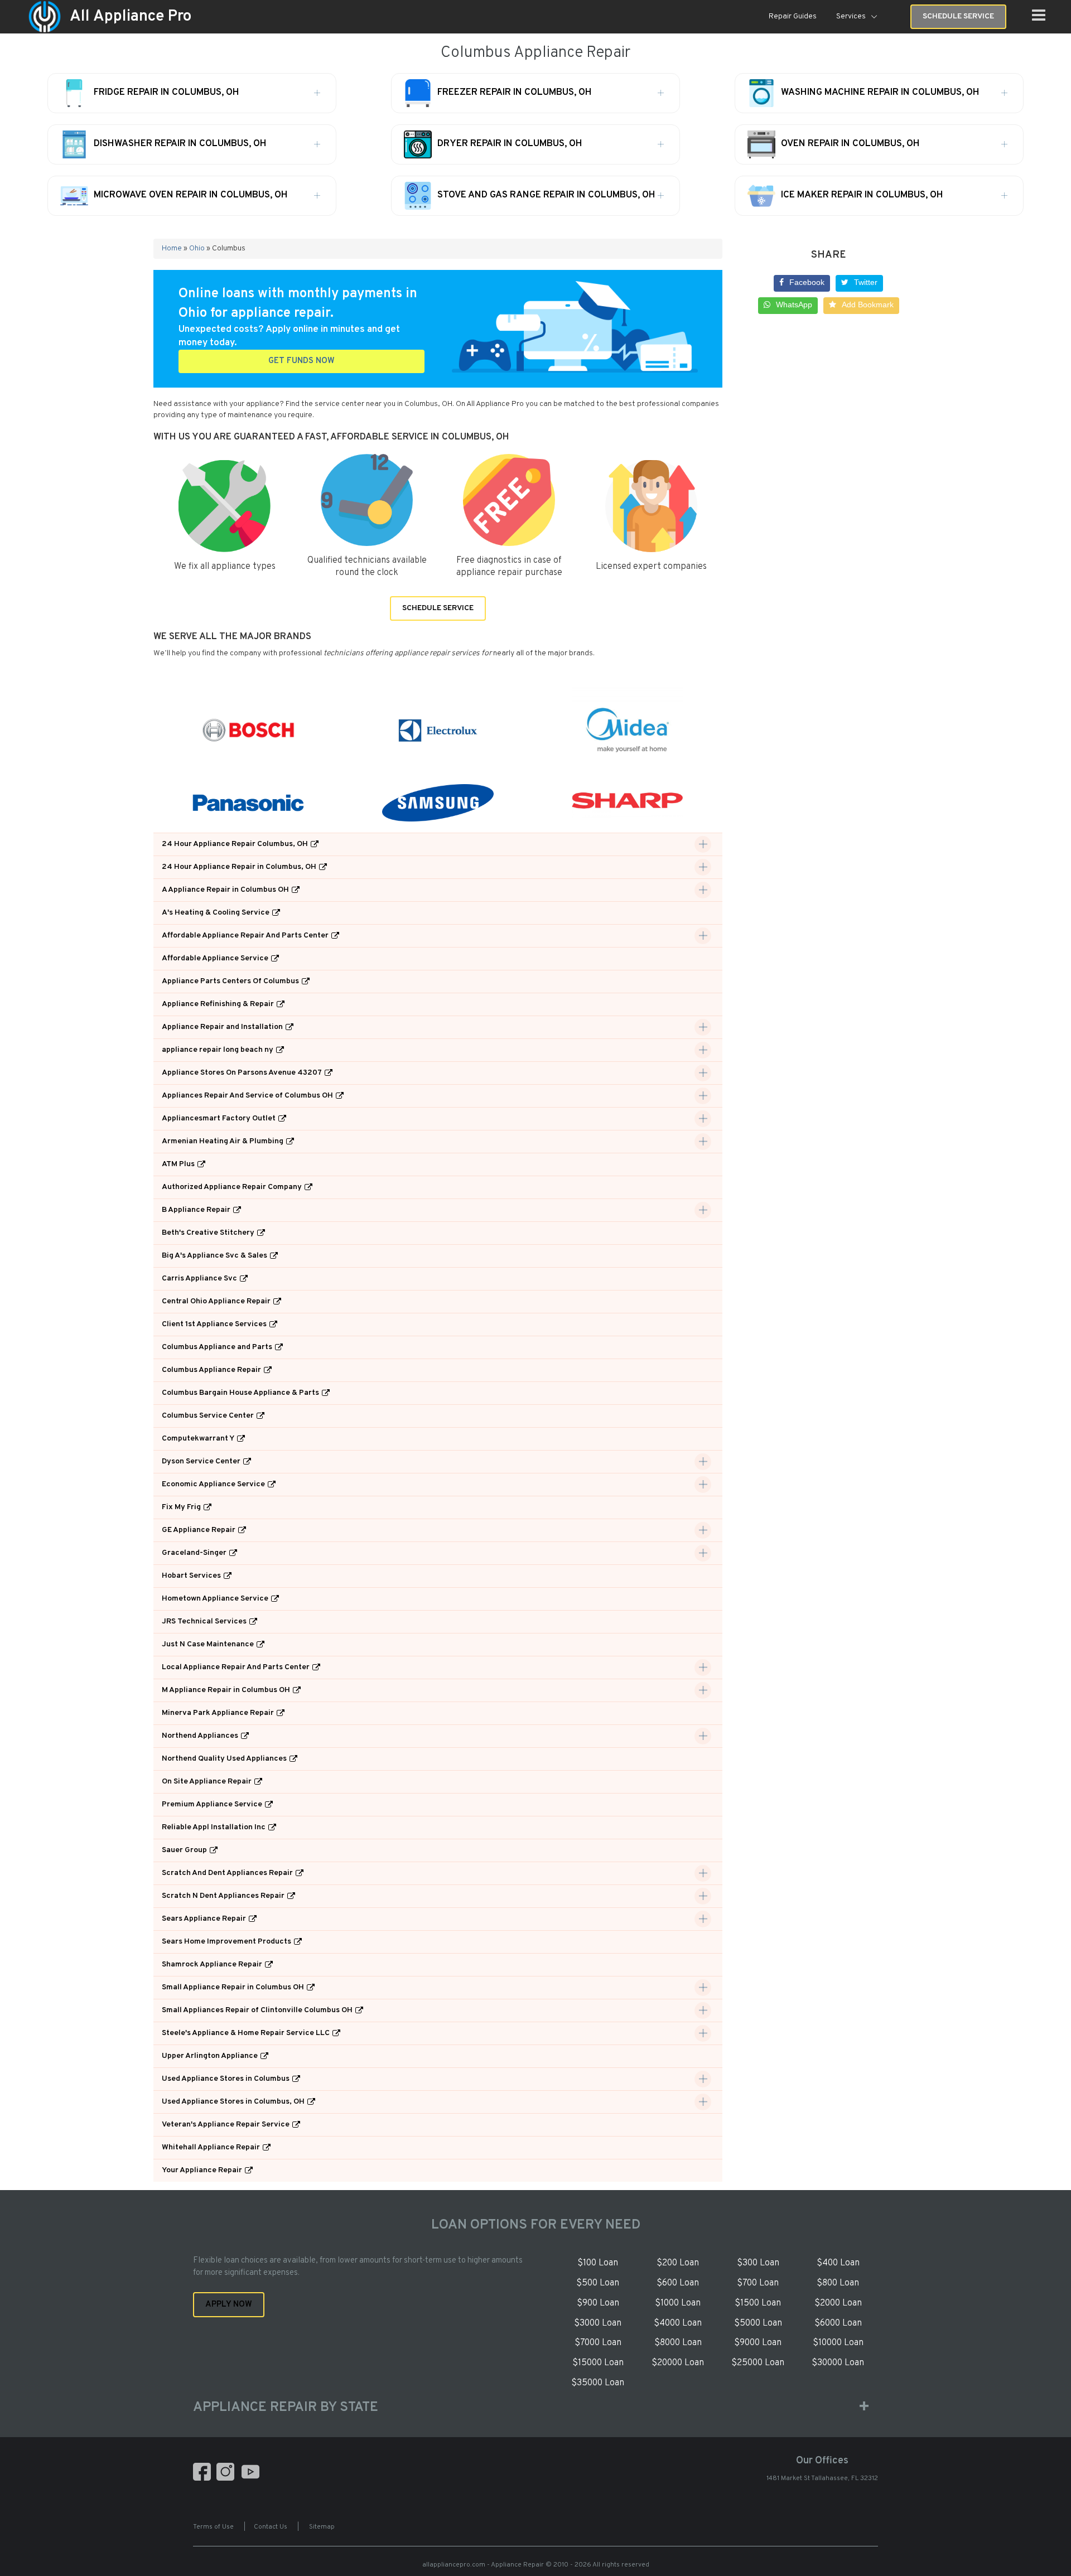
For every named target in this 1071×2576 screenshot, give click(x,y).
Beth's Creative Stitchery (208, 1233)
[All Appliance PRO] (45, 17)
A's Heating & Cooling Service (216, 913)
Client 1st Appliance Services (214, 1324)
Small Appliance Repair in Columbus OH (233, 1987)
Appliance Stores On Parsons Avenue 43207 (242, 1073)
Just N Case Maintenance (208, 1644)
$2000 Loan (838, 2303)
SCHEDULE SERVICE (438, 608)
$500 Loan (598, 2283)
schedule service (958, 16)
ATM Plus (178, 1164)
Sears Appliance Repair (204, 1919)
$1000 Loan (678, 2303)
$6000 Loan (838, 2323)
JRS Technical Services (204, 1622)
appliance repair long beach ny (218, 1050)
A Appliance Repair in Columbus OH (225, 890)
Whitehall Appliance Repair (211, 2147)
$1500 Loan (758, 2303)
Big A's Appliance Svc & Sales (214, 1256)
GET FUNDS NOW (301, 361)
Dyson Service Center (201, 1461)
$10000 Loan (838, 2343)
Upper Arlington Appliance (210, 2056)
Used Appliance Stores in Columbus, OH (233, 2102)
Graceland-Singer (194, 1553)
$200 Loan (678, 2263)
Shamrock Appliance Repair (212, 1964)
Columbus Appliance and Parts (217, 1347)
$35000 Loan (598, 2383)
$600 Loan (678, 2283)
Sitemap (322, 2527)
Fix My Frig (181, 1507)
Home (172, 248)
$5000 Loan (758, 2323)
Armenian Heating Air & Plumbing (223, 1141)
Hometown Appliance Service (215, 1599)
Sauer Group (184, 1850)
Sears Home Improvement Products (226, 1942)
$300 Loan (758, 2263)
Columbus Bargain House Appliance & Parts (240, 1393)
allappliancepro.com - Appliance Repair (483, 2565)
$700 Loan (758, 2283)
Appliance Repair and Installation (222, 1027)
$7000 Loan (598, 2343)
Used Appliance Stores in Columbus (226, 2079)
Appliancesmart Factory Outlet (219, 1118)
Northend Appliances (200, 1736)
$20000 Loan (678, 2363)
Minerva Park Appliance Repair (218, 1713)
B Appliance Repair (196, 1210)
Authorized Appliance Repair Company (232, 1187)
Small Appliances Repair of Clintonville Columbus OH (257, 2010)
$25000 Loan (758, 2363)
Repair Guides (793, 16)
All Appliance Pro (131, 17)
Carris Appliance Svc (199, 1279)
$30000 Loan (838, 2363)
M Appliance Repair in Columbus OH (226, 1690)
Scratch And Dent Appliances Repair (227, 1873)
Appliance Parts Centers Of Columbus (230, 981)
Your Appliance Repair (202, 2170)
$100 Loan (598, 2263)
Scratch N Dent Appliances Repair (223, 1896)
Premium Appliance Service (212, 1804)
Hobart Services (191, 1576)
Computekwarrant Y (198, 1439)
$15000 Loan (598, 2363)
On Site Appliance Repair (207, 1782)
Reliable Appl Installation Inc (214, 1827)
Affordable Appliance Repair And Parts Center (245, 936)
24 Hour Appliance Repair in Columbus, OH (239, 867)
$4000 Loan (678, 2323)
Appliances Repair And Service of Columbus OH (247, 1096)
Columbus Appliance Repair (211, 1370)
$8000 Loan (678, 2343)
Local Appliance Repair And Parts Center (236, 1667)
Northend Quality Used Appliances (224, 1759)
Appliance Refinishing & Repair (218, 1004)
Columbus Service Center (208, 1416)
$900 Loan (598, 2303)
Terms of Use (213, 2527)
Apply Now (229, 2305)
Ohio (197, 248)
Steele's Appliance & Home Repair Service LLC (246, 2033)
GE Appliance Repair (199, 1530)
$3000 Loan (598, 2323)
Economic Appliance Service (213, 1484)
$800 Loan (838, 2283)
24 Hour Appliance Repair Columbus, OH (235, 844)
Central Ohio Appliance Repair (216, 1301)
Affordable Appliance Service (215, 958)
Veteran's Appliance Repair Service (226, 2125)
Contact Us (271, 2527)
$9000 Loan (758, 2343)
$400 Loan (838, 2263)
